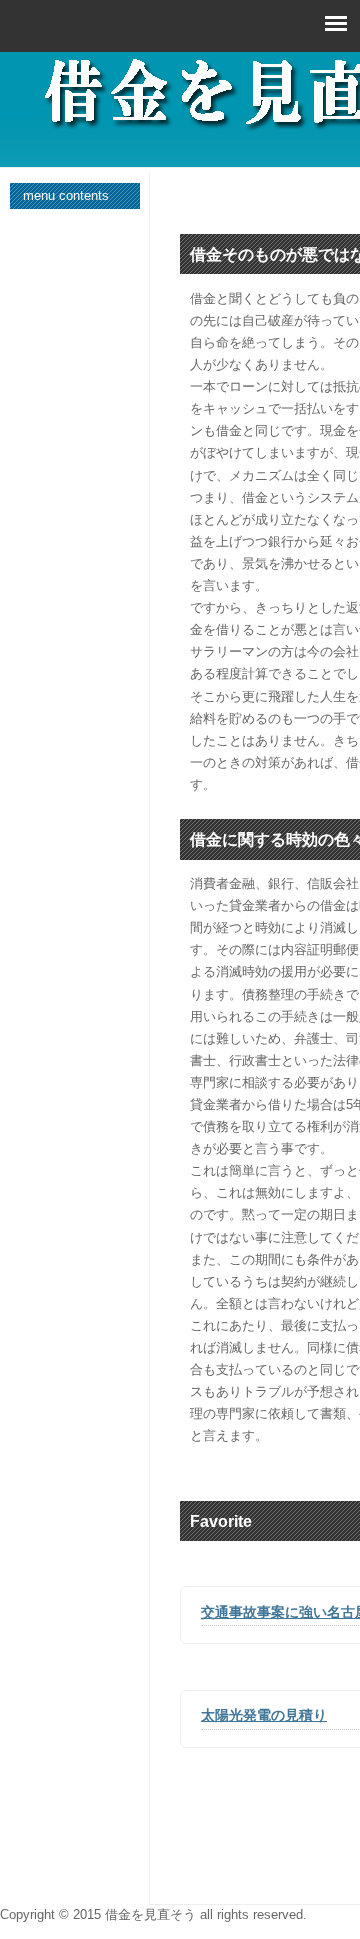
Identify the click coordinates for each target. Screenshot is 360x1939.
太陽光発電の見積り (264, 1715)
